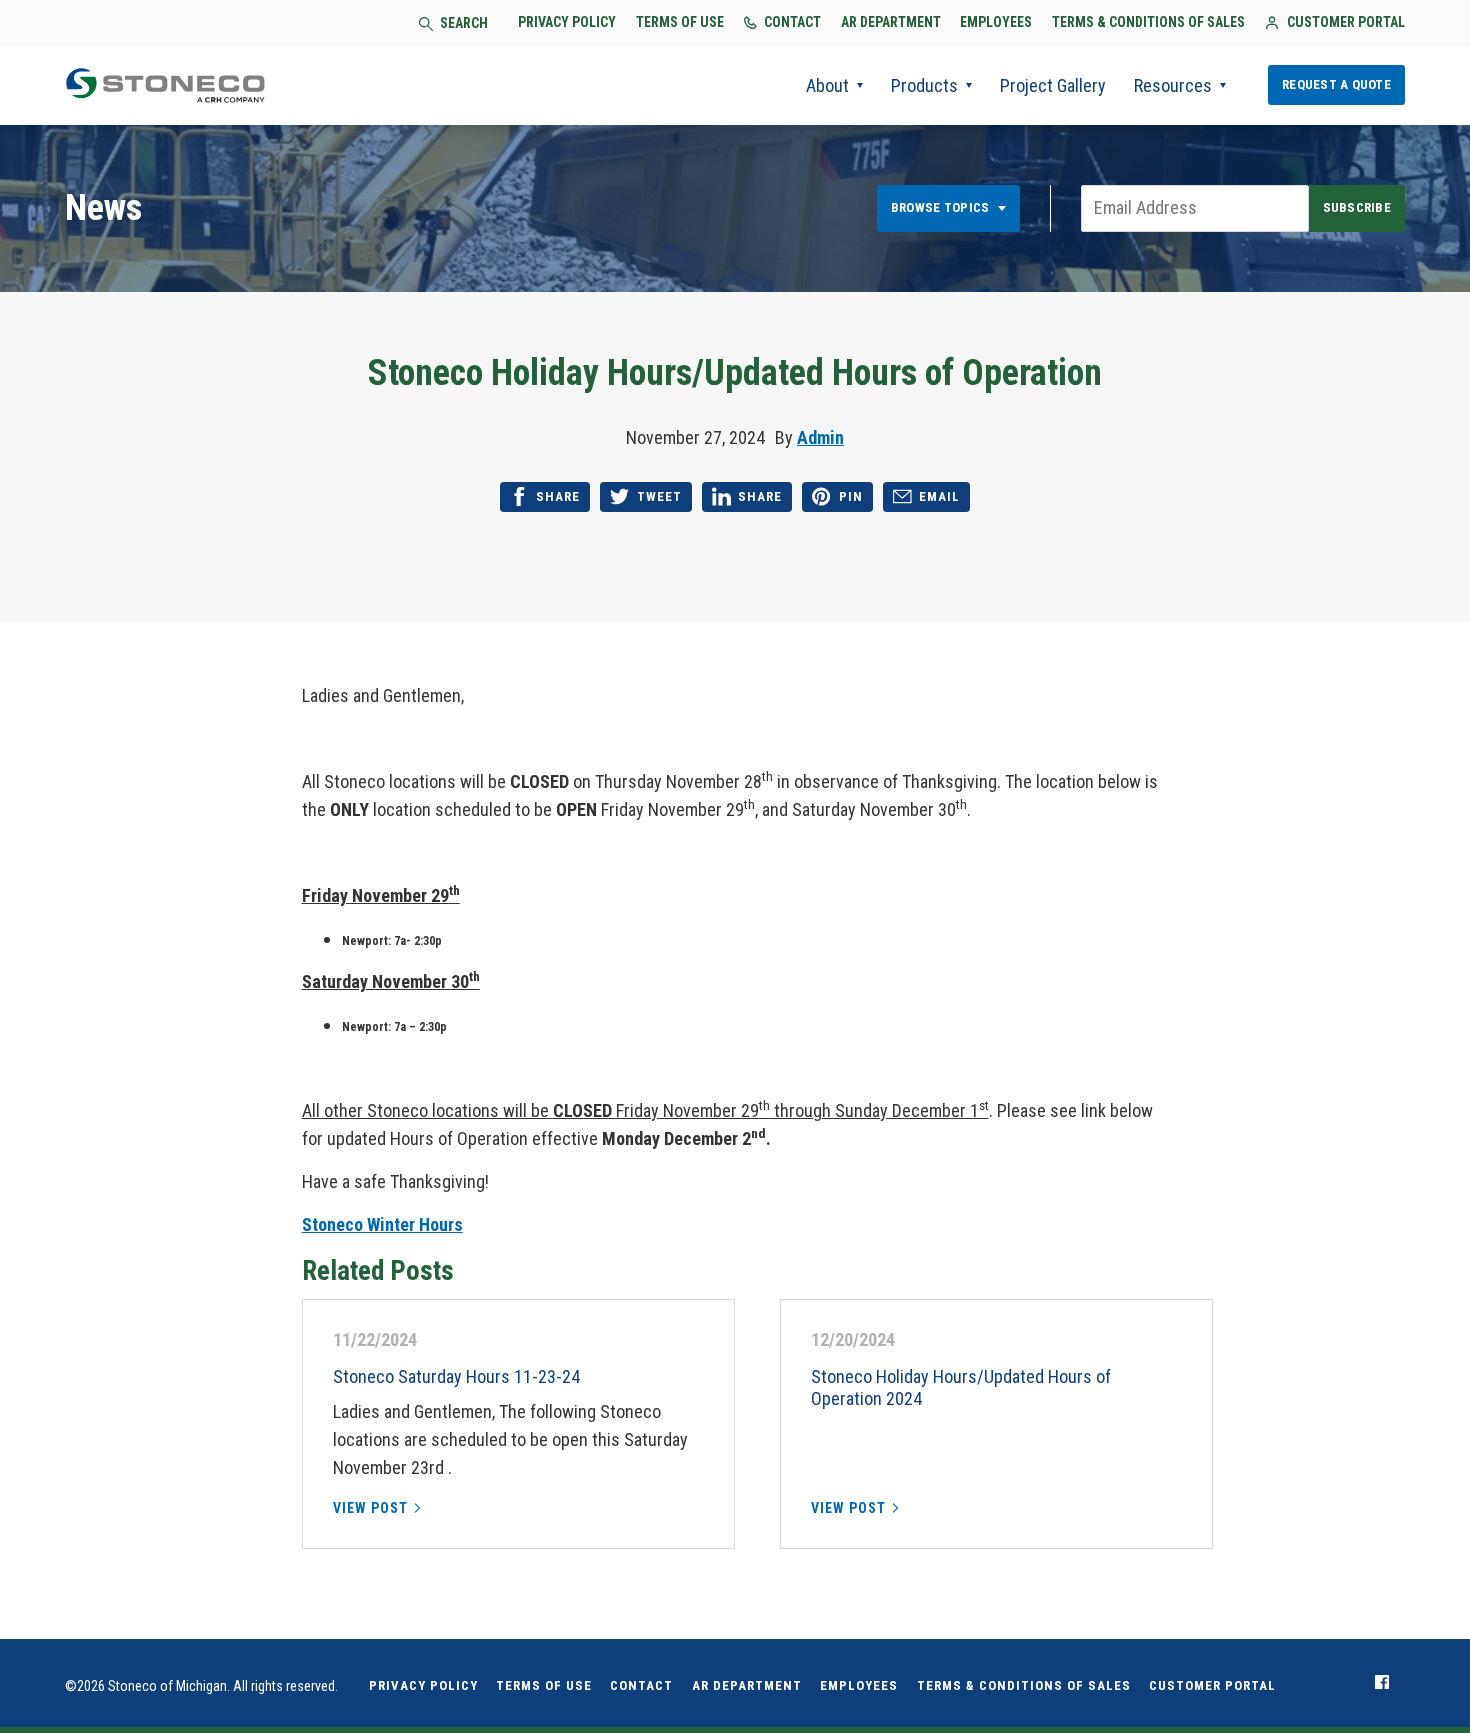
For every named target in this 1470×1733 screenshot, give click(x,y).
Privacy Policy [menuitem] (423, 1685)
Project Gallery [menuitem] (1053, 85)
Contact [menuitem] (641, 1685)
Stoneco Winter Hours (382, 1224)
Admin (820, 437)
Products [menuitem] (924, 85)
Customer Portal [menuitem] (1212, 1685)
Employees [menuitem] (859, 1685)
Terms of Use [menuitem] (544, 1685)
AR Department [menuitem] (747, 1685)
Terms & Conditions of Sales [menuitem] (1024, 1685)
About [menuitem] (827, 85)
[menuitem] (1382, 1682)
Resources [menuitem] (1173, 85)
